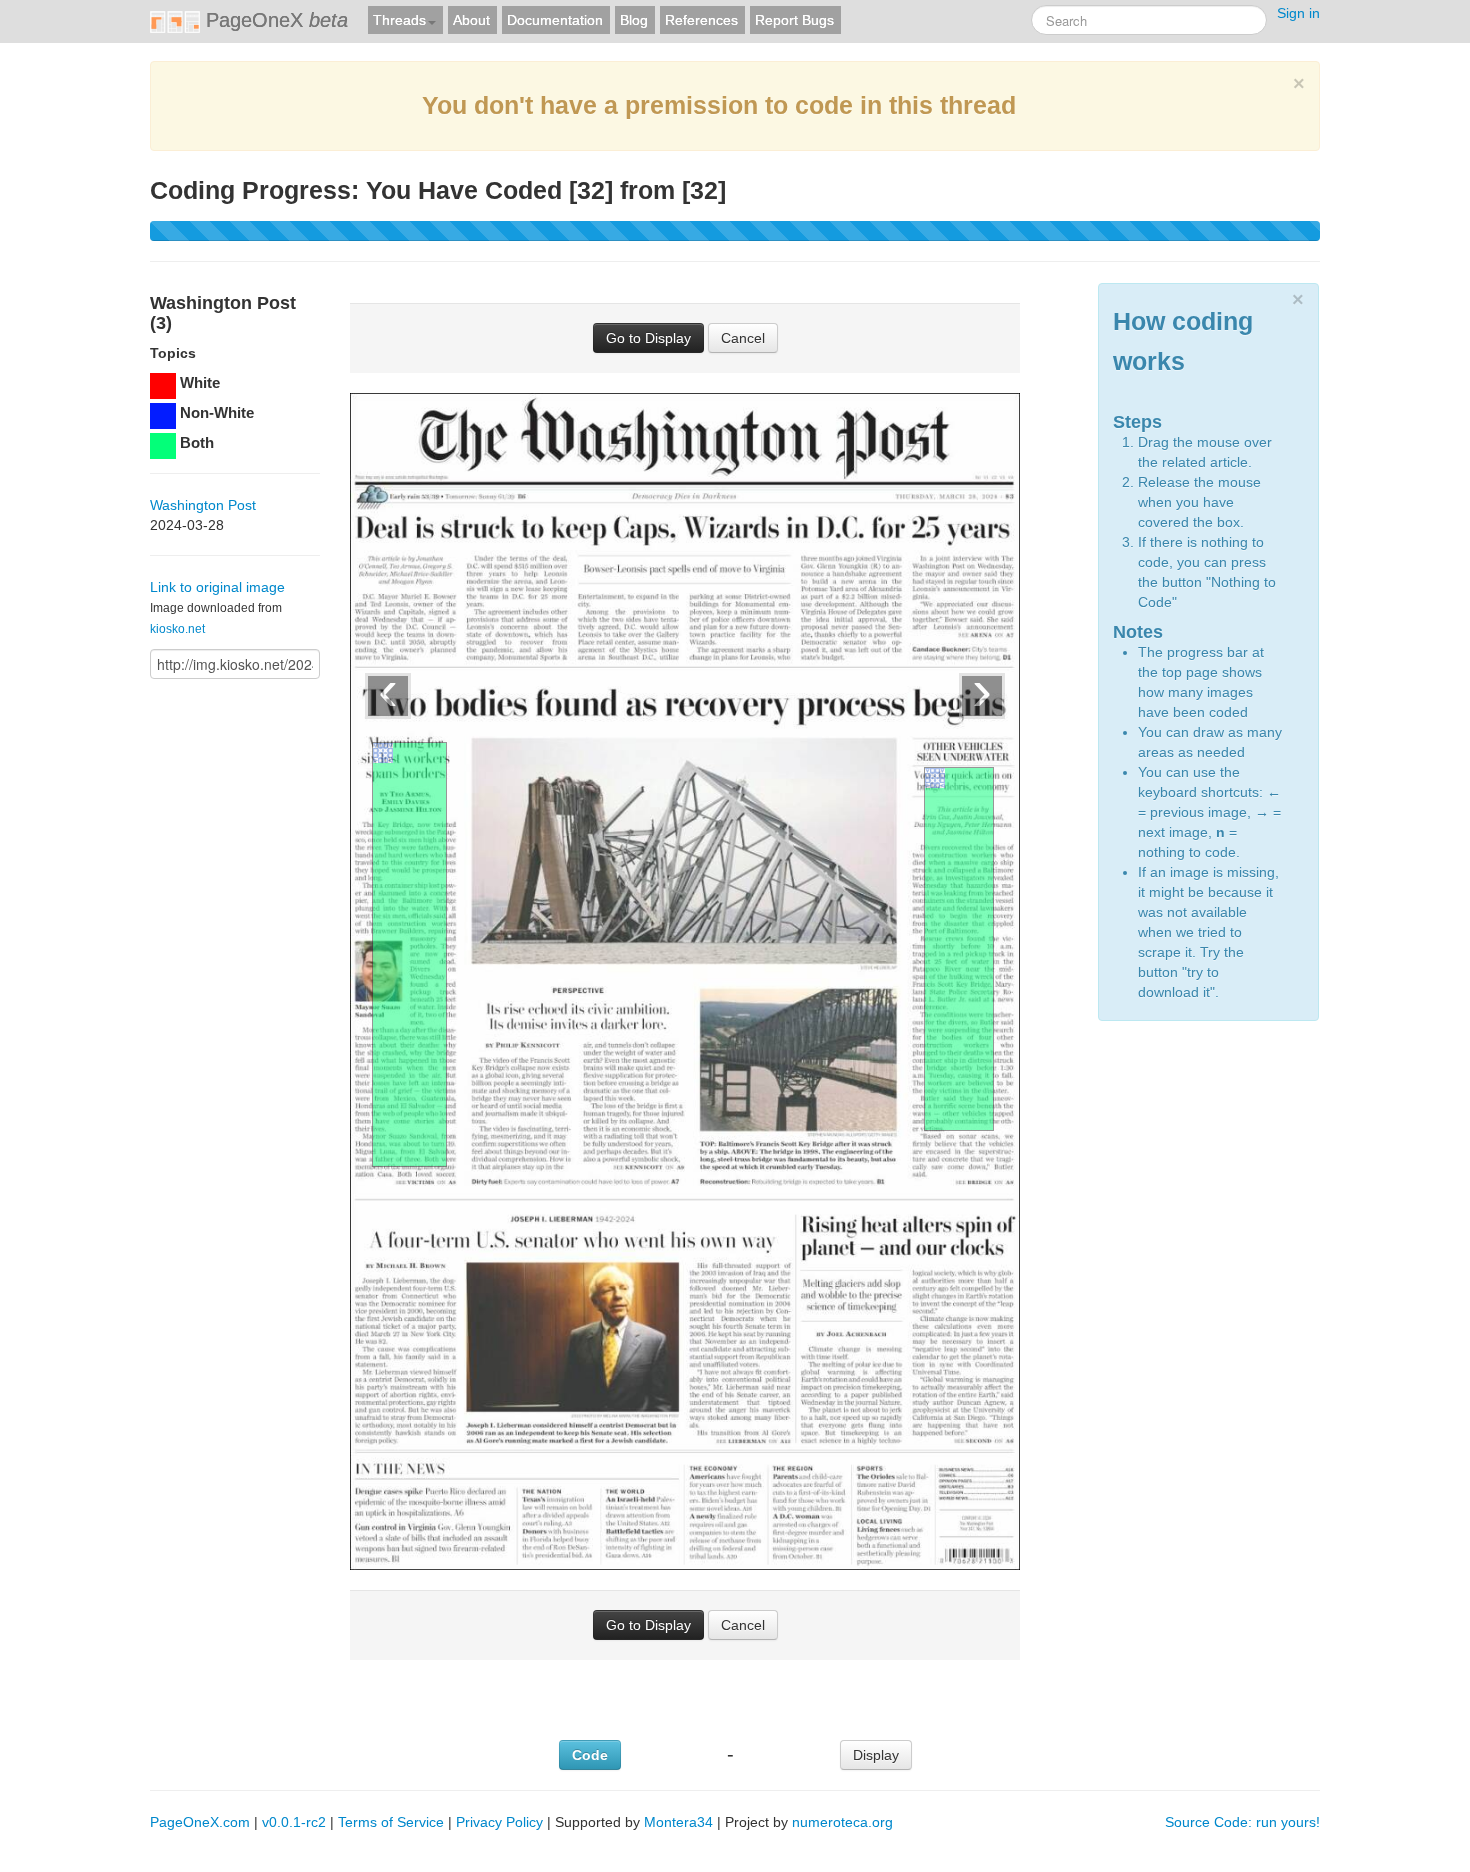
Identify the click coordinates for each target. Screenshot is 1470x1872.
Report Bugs (794, 20)
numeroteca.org (842, 1822)
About (471, 20)
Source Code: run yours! (1242, 1822)
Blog (634, 20)
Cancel (743, 338)
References (701, 20)
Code (590, 1755)
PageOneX (274, 20)
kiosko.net (177, 629)
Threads (399, 20)
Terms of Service (391, 1822)
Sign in (1298, 13)
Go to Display (648, 338)
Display (876, 1755)
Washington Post (203, 505)
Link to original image (217, 587)
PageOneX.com (200, 1822)
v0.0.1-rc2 (294, 1822)
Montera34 (678, 1822)
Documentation (555, 20)
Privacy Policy (499, 1822)
